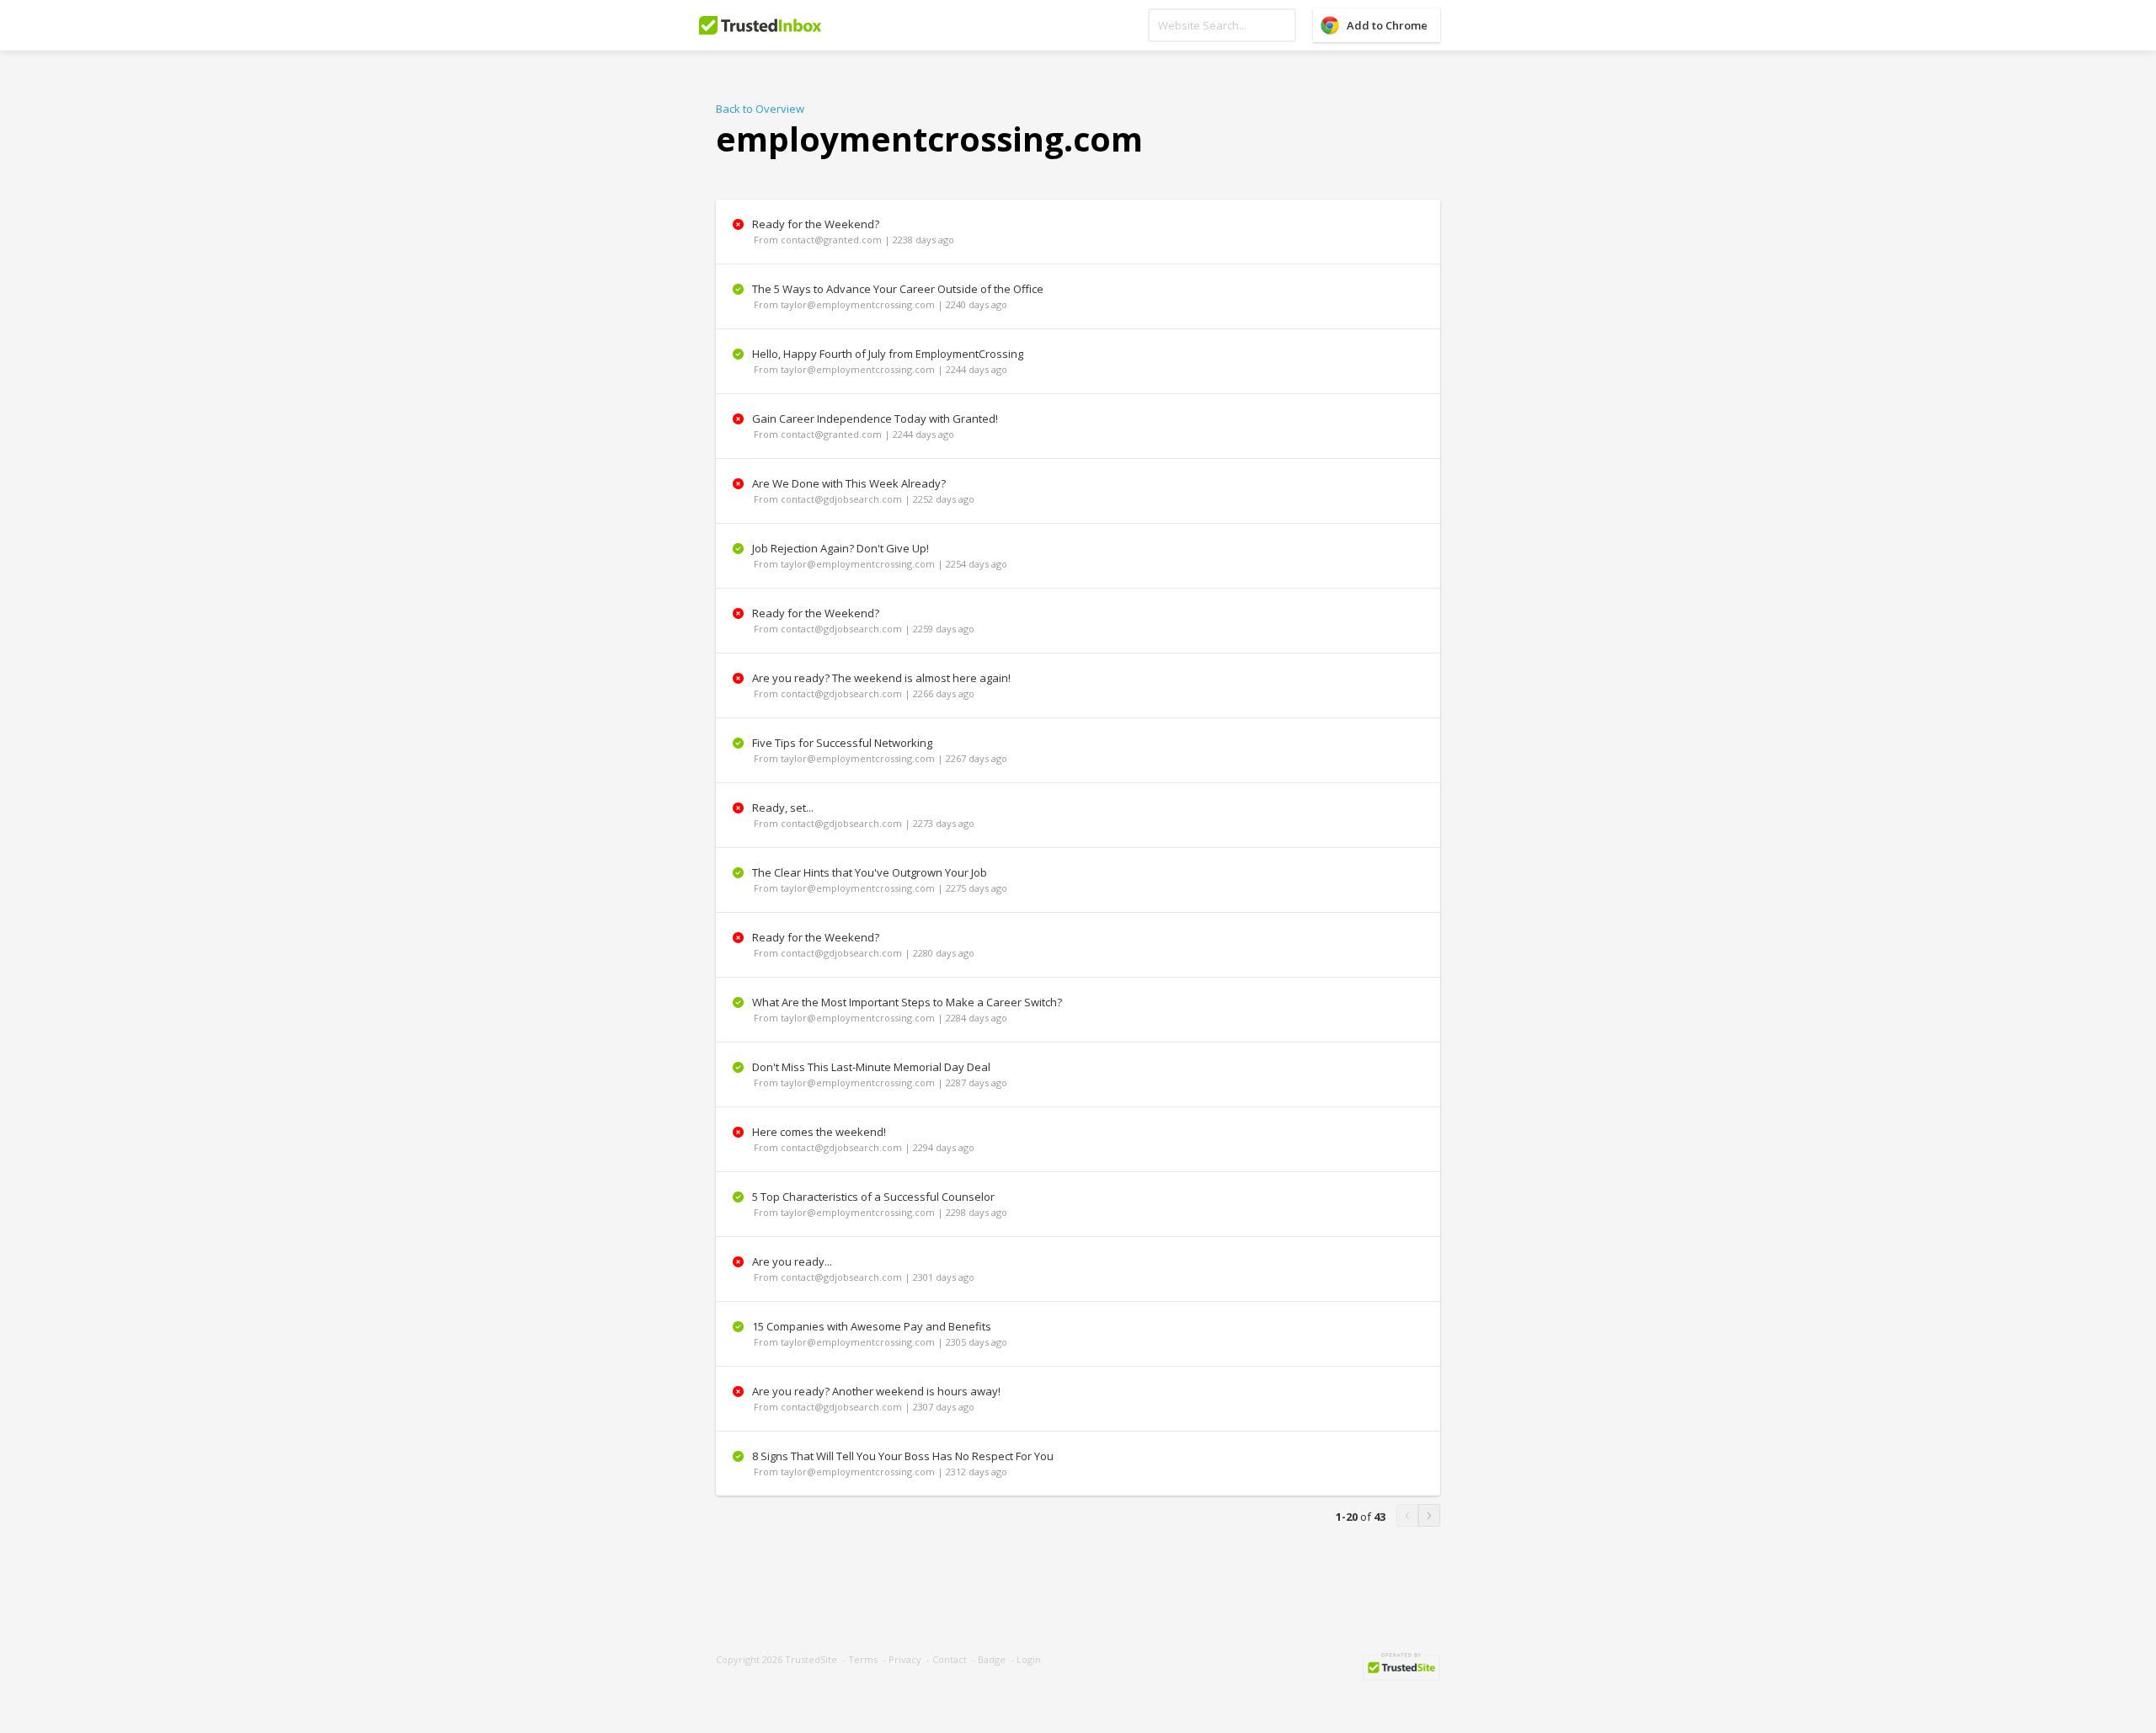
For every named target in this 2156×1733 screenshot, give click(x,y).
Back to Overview (760, 109)
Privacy (905, 1659)
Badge (992, 1659)
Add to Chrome (1387, 25)
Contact (950, 1659)
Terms (863, 1659)
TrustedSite (811, 1659)
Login (1029, 1659)
